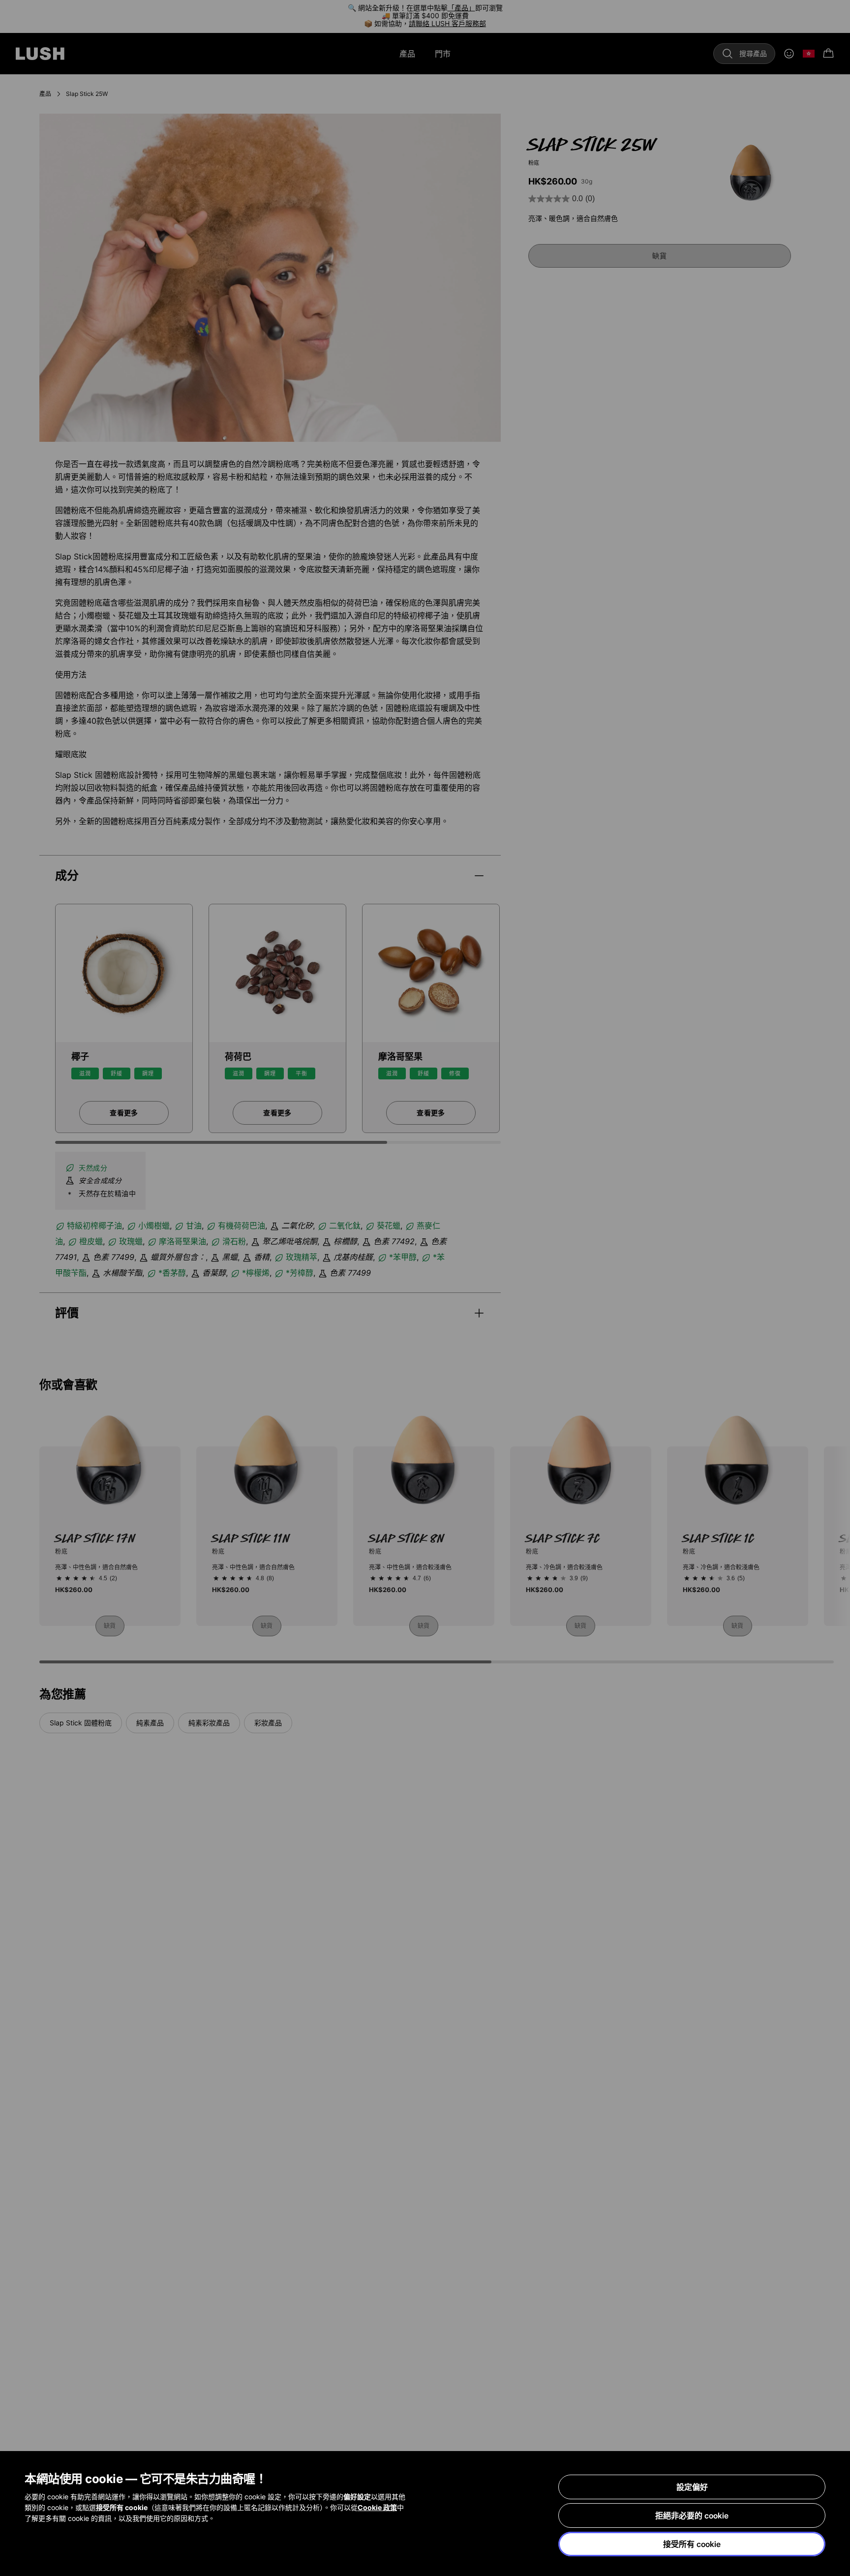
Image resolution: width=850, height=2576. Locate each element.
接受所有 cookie (692, 2544)
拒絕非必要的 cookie (692, 2515)
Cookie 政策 (377, 2507)
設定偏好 (692, 2487)
